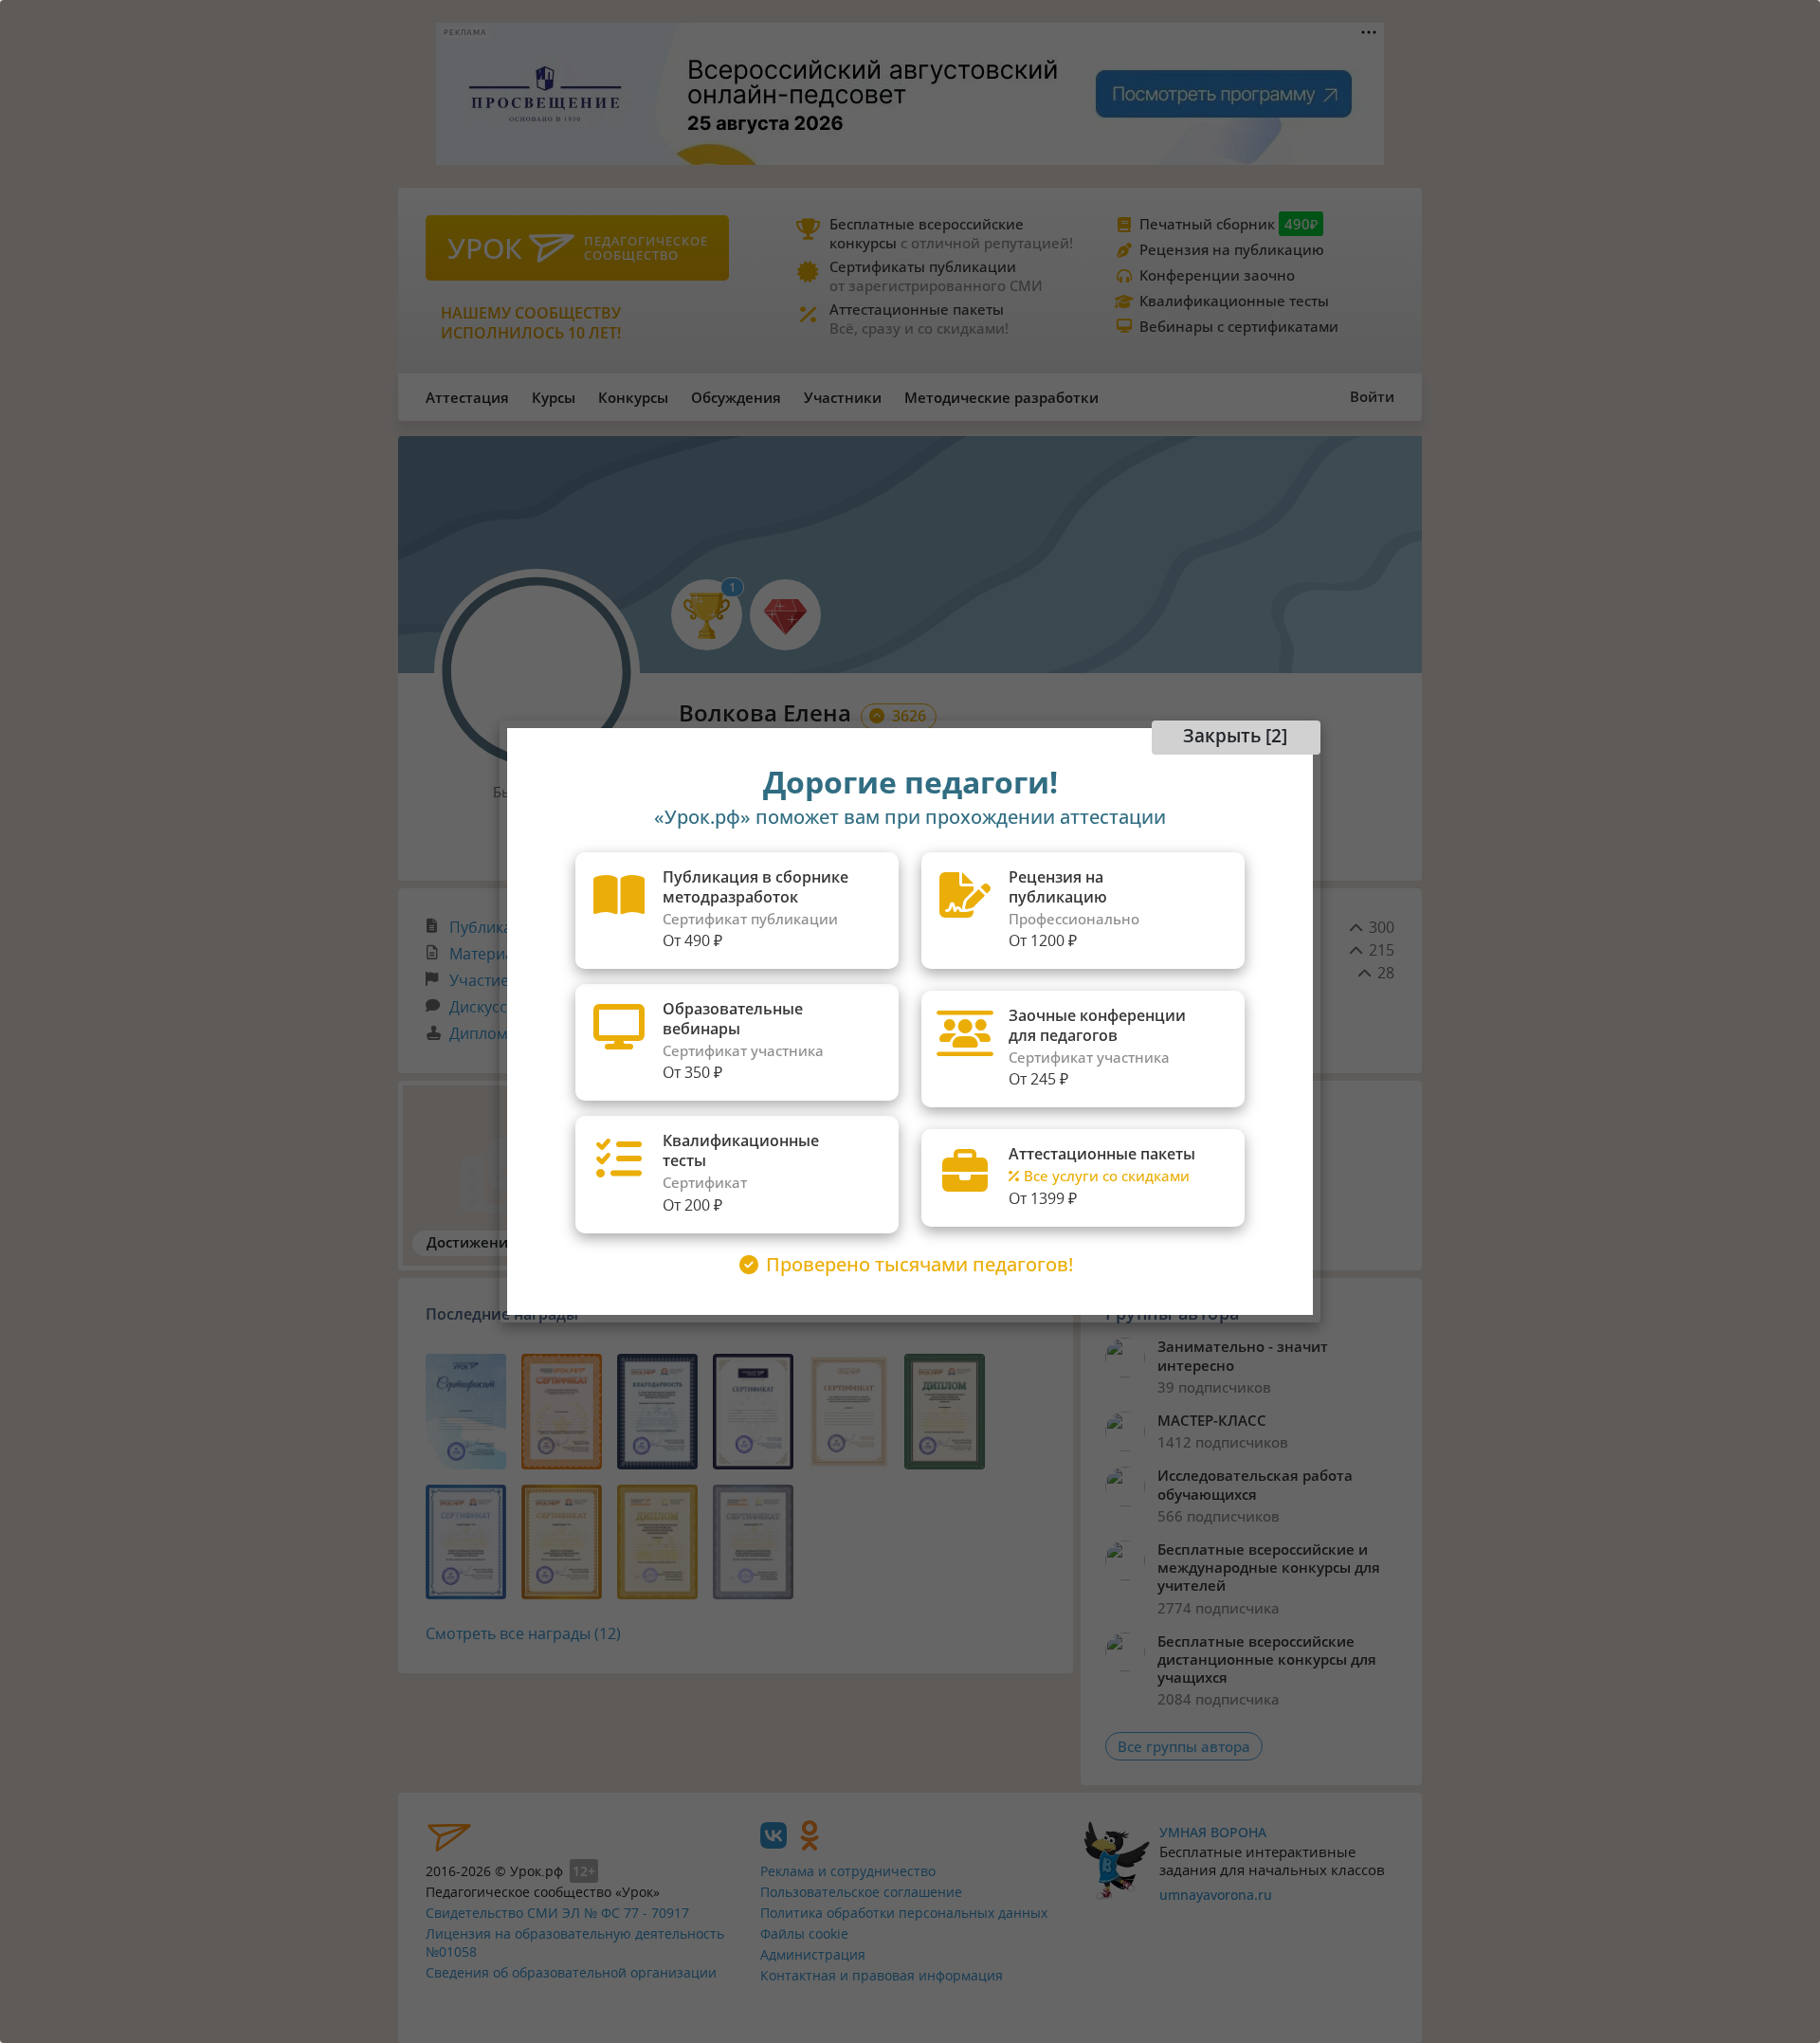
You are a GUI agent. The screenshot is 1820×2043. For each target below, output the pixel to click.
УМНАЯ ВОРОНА (1213, 1832)
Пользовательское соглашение (861, 1892)
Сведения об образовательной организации (571, 1972)
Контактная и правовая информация (882, 1975)
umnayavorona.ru (1216, 1895)
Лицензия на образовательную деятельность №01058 (575, 1943)
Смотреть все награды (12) (523, 1633)
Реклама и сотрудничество (848, 1871)
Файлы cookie (804, 1934)
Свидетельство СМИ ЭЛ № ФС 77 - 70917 (557, 1913)
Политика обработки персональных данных (904, 1913)
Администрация (813, 1954)
